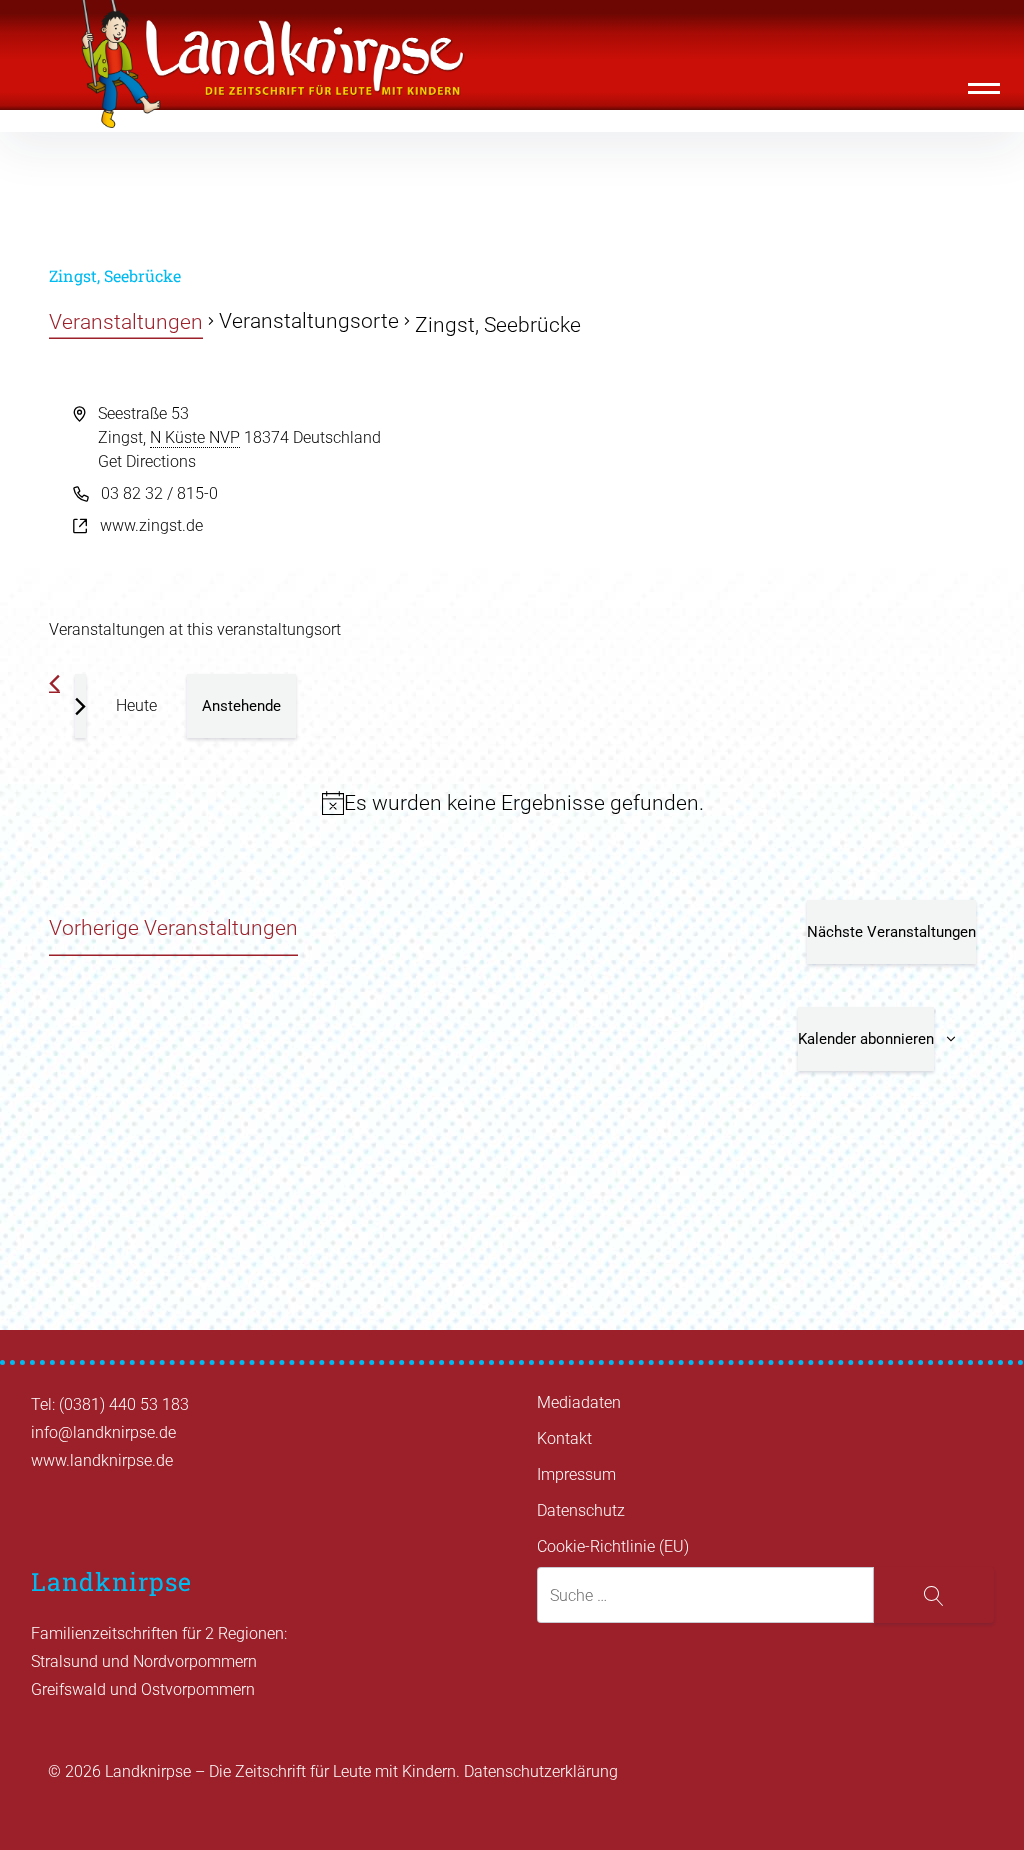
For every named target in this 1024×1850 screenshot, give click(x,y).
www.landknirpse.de (102, 1460)
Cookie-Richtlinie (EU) (613, 1546)
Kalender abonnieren (866, 1039)
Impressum (576, 1474)
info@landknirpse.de (103, 1432)
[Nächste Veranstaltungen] (80, 706)
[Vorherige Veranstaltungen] (54, 683)
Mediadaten (579, 1402)
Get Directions (147, 461)
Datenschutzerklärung (541, 1771)
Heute (136, 705)
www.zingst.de (151, 525)
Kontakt (564, 1438)
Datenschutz (581, 1510)
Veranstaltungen (126, 322)
